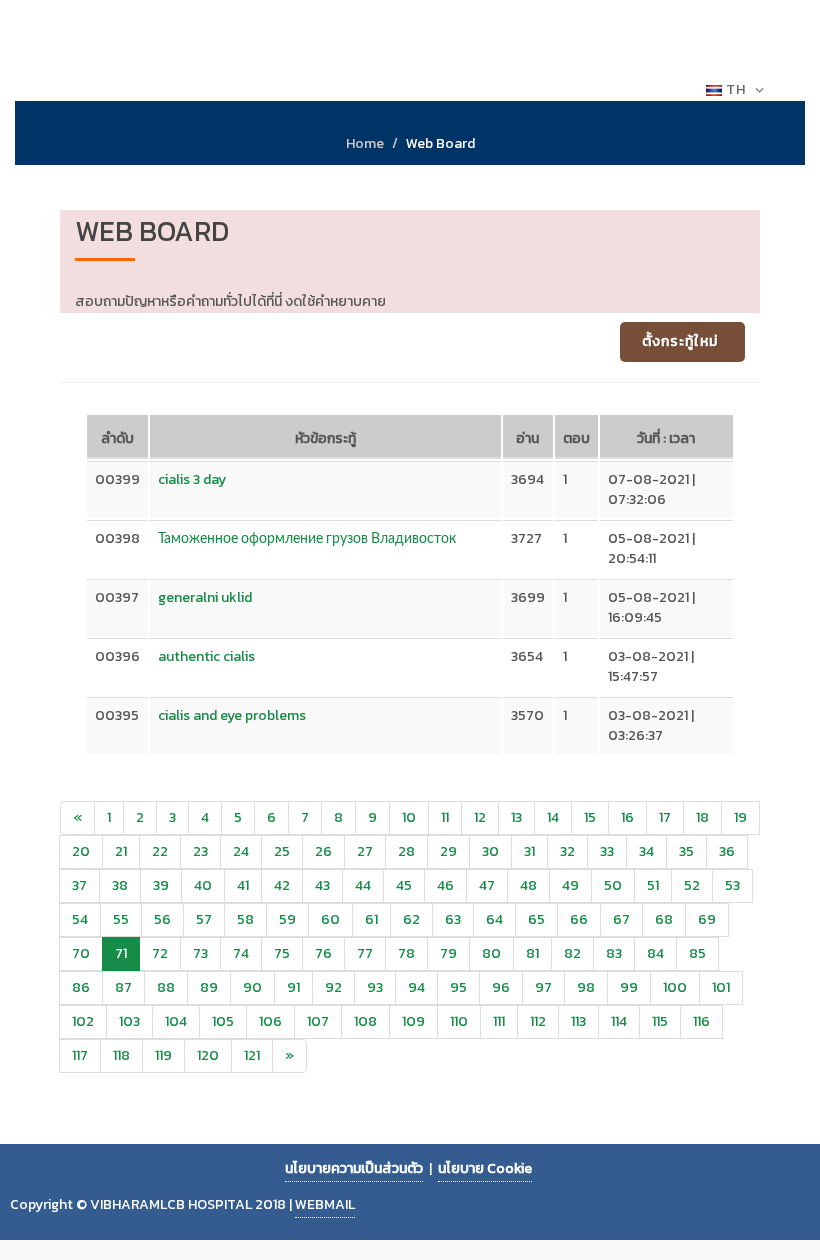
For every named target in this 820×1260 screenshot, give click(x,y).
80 (491, 953)
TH (736, 89)
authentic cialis (206, 656)
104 (176, 1021)
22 (160, 851)
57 (204, 919)
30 (490, 851)
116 (701, 1021)
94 (416, 987)
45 (404, 885)
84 (655, 953)
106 (270, 1021)
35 (686, 851)
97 (543, 987)
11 (445, 817)
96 (501, 987)
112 (538, 1021)
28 (406, 851)
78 (406, 953)
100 (675, 987)
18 (702, 817)
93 (375, 987)
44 (363, 885)
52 (692, 885)
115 (660, 1021)
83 (614, 953)
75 (282, 953)
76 (323, 953)
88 (166, 987)
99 (629, 987)
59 (287, 919)
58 (245, 919)
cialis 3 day (192, 479)
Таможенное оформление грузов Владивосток (307, 538)
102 (83, 1021)
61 (371, 919)
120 (208, 1055)
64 (494, 919)
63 (453, 919)
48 (528, 885)
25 (282, 851)
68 (664, 919)
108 (365, 1021)
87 (123, 987)
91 (293, 987)
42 (282, 885)
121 (252, 1055)
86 (81, 987)
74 (241, 953)
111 (499, 1021)
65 (536, 919)
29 (448, 851)
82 (572, 953)
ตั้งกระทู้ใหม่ (680, 341)
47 (487, 885)
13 (516, 817)
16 (627, 817)
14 (553, 817)
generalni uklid (205, 597)
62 (411, 919)
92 (333, 987)
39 (161, 885)
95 (458, 987)
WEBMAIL (325, 1204)
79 (448, 953)
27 (365, 851)
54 (80, 919)
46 (445, 885)
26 (323, 851)
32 (567, 851)
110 (459, 1021)
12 (480, 817)
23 (200, 851)
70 (81, 953)
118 (121, 1055)
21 (121, 851)
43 (322, 885)
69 (707, 919)
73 (200, 953)
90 (252, 987)
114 (619, 1021)
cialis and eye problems (232, 715)
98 (586, 987)
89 (209, 987)
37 (79, 885)
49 (570, 885)
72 (160, 953)
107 (318, 1021)
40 (203, 885)
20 (81, 851)
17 (665, 817)
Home (365, 143)
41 (243, 885)
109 (413, 1021)
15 (590, 817)
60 (330, 919)
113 (578, 1021)
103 (129, 1021)
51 (653, 885)
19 (740, 817)
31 (529, 851)
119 (163, 1055)
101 (721, 987)
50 (613, 885)
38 (120, 885)
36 (727, 851)
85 (697, 953)
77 (365, 953)
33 (607, 851)
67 (621, 919)
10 (409, 817)
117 (80, 1055)
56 (162, 919)
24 (241, 851)
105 (223, 1021)
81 (532, 953)
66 (579, 919)
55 (121, 919)
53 (732, 885)
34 (646, 851)
